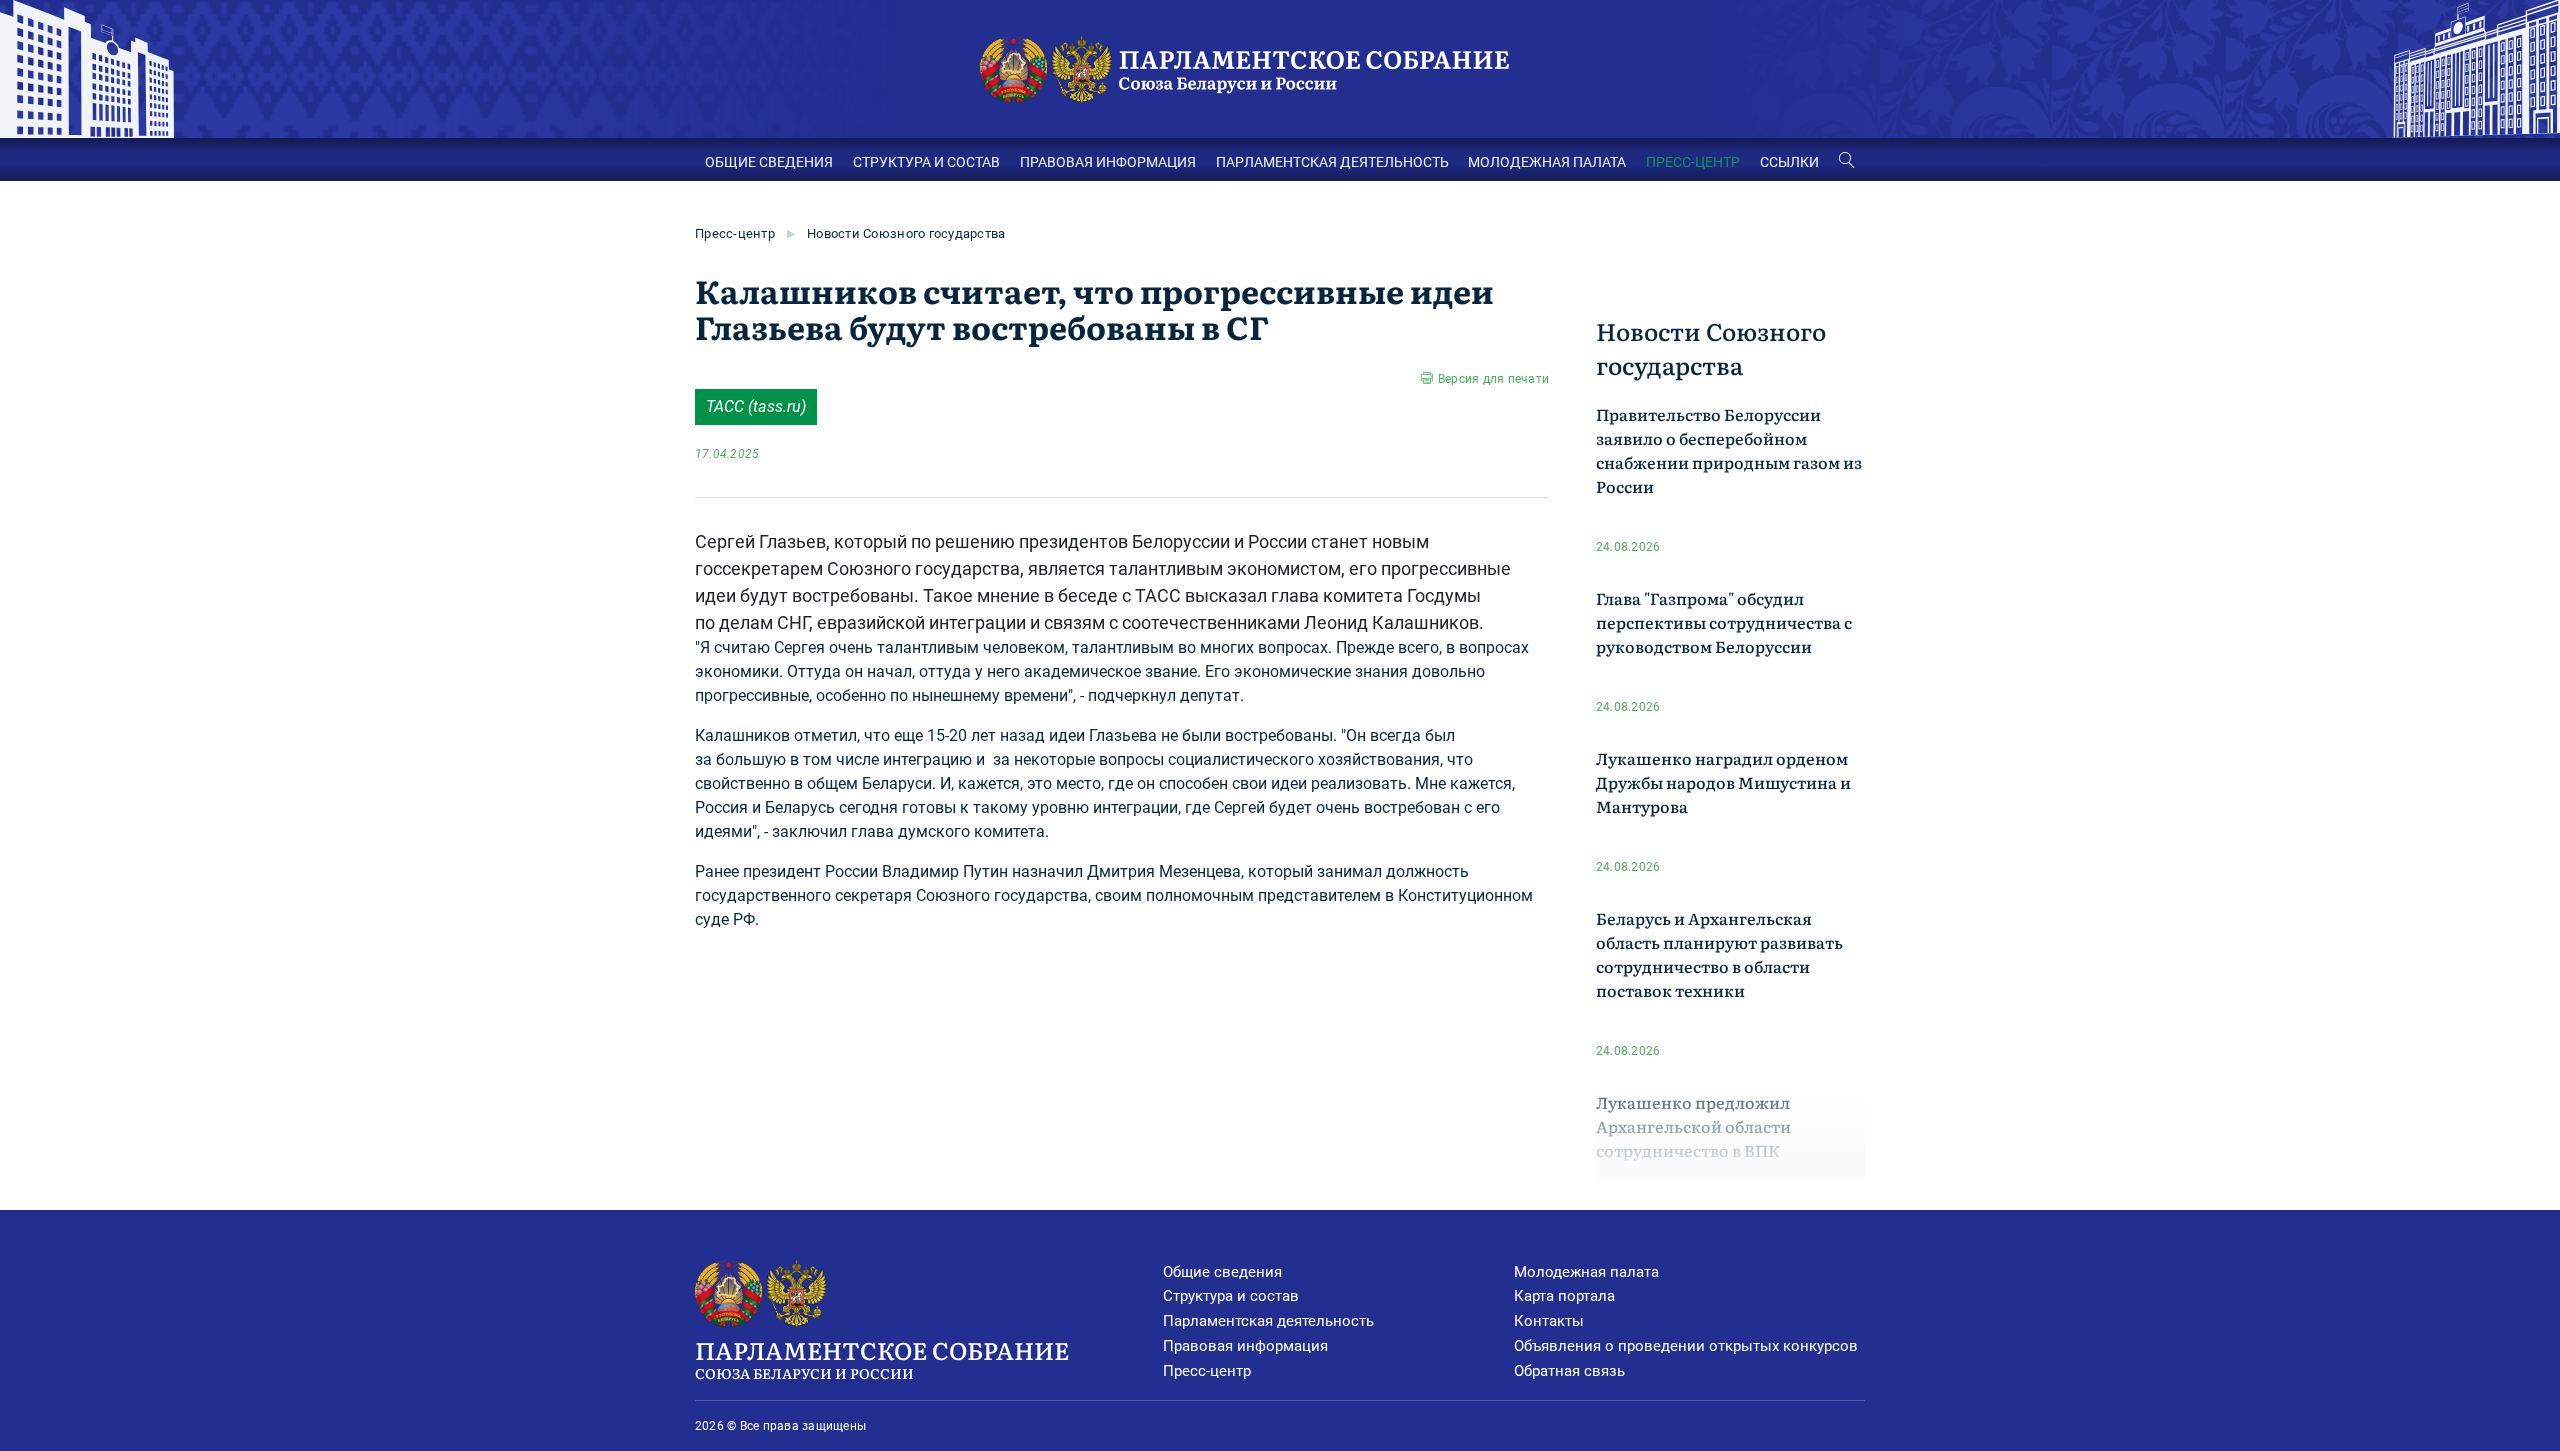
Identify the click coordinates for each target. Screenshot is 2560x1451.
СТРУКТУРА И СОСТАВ (926, 162)
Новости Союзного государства (906, 233)
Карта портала (1564, 1296)
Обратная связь (1569, 1371)
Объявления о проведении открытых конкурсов (1686, 1346)
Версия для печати (1493, 379)
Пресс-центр (735, 233)
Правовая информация (1245, 1346)
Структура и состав (1231, 1296)
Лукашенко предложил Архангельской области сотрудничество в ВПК (1693, 1126)
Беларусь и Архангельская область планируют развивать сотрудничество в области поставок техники (1719, 954)
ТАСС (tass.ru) (756, 406)
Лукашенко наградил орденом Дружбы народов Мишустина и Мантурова (1723, 782)
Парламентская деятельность (1268, 1321)
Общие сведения (1222, 1272)
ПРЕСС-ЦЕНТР (1693, 162)
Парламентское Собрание (882, 1357)
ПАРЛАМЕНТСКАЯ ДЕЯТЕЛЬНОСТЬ (1332, 162)
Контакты (1549, 1321)
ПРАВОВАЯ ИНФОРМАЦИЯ (1108, 162)
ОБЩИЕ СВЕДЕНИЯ (769, 162)
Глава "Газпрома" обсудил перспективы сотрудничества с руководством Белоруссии (1724, 622)
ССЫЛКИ (1789, 162)
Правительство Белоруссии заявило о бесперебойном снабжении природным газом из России (1729, 450)
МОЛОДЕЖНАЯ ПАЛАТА (1547, 162)
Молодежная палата (1586, 1272)
